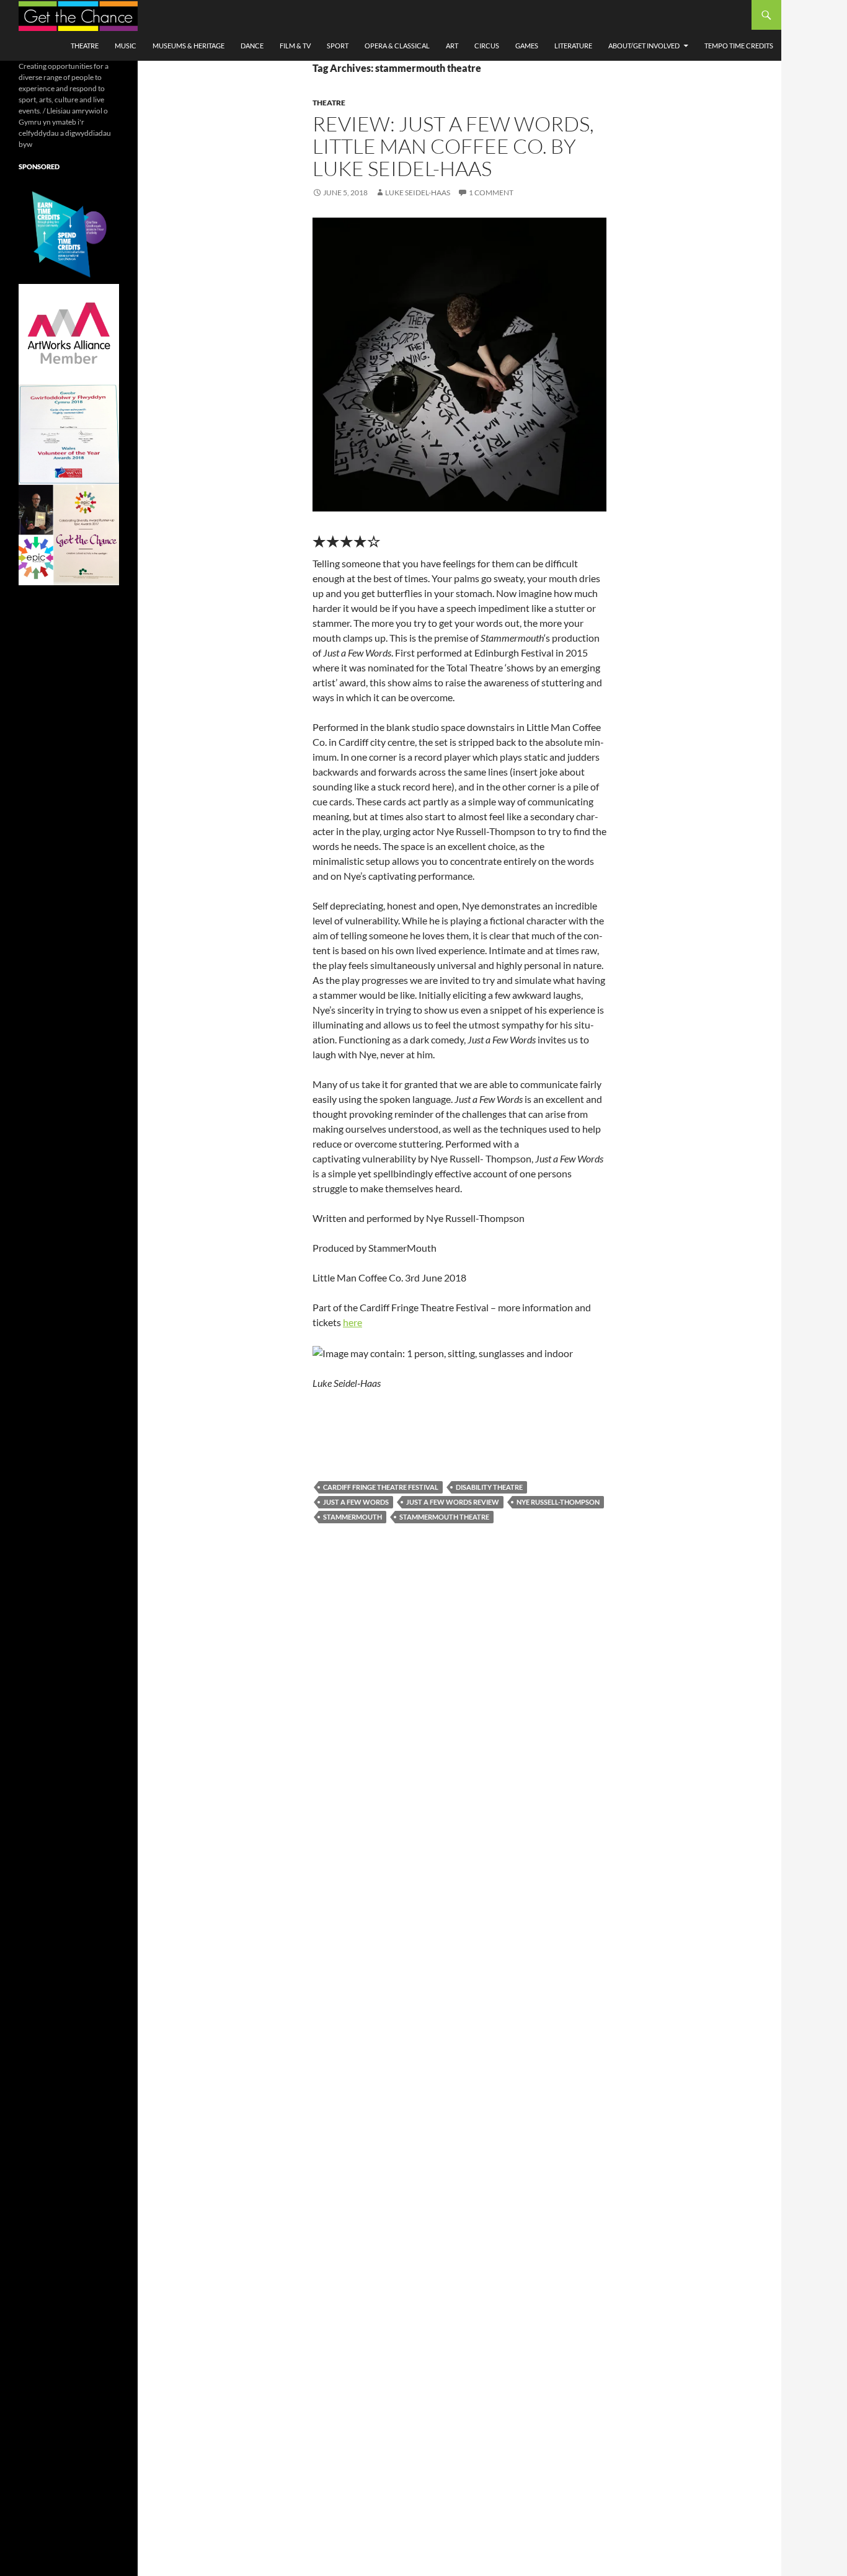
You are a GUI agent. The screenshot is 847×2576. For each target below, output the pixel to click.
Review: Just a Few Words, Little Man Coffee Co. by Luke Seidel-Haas (453, 146)
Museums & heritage (188, 46)
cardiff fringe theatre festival (381, 1487)
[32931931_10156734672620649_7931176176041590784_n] (69, 434)
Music (126, 46)
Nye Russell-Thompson (558, 1502)
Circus (487, 46)
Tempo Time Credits (739, 46)
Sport (338, 46)
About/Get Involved (644, 46)
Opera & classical (397, 46)
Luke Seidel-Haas (418, 193)
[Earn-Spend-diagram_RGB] (69, 233)
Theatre (85, 46)
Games (527, 46)
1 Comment (491, 193)
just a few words (356, 1502)
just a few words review (453, 1502)
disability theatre (489, 1487)
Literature (573, 46)
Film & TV (295, 46)
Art (452, 46)
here (353, 1322)
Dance (252, 46)
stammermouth (353, 1517)
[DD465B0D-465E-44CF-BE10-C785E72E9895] (69, 534)
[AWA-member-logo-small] (69, 333)
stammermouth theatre (444, 1517)
